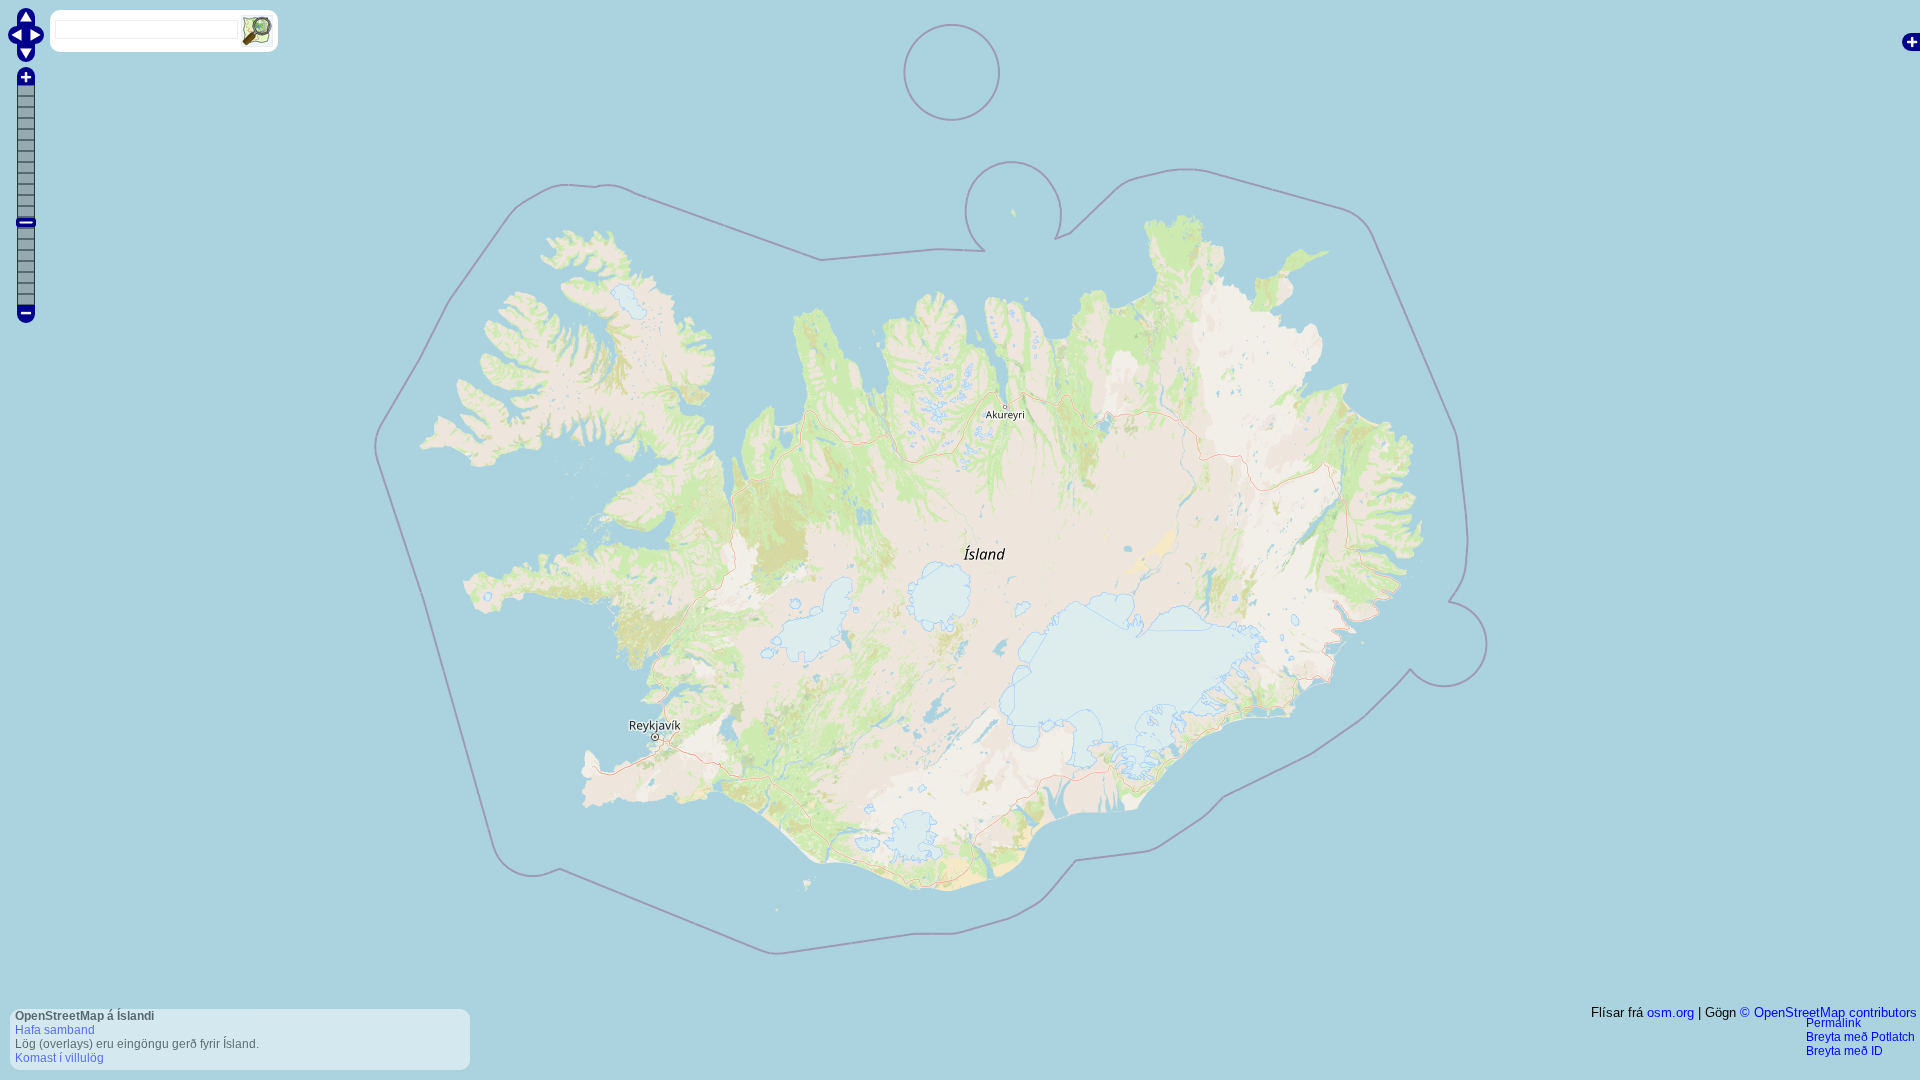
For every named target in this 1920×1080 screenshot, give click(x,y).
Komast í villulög (59, 1058)
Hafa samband (55, 1030)
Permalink (1833, 1023)
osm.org (1670, 1012)
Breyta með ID (1844, 1051)
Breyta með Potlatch (1860, 1037)
